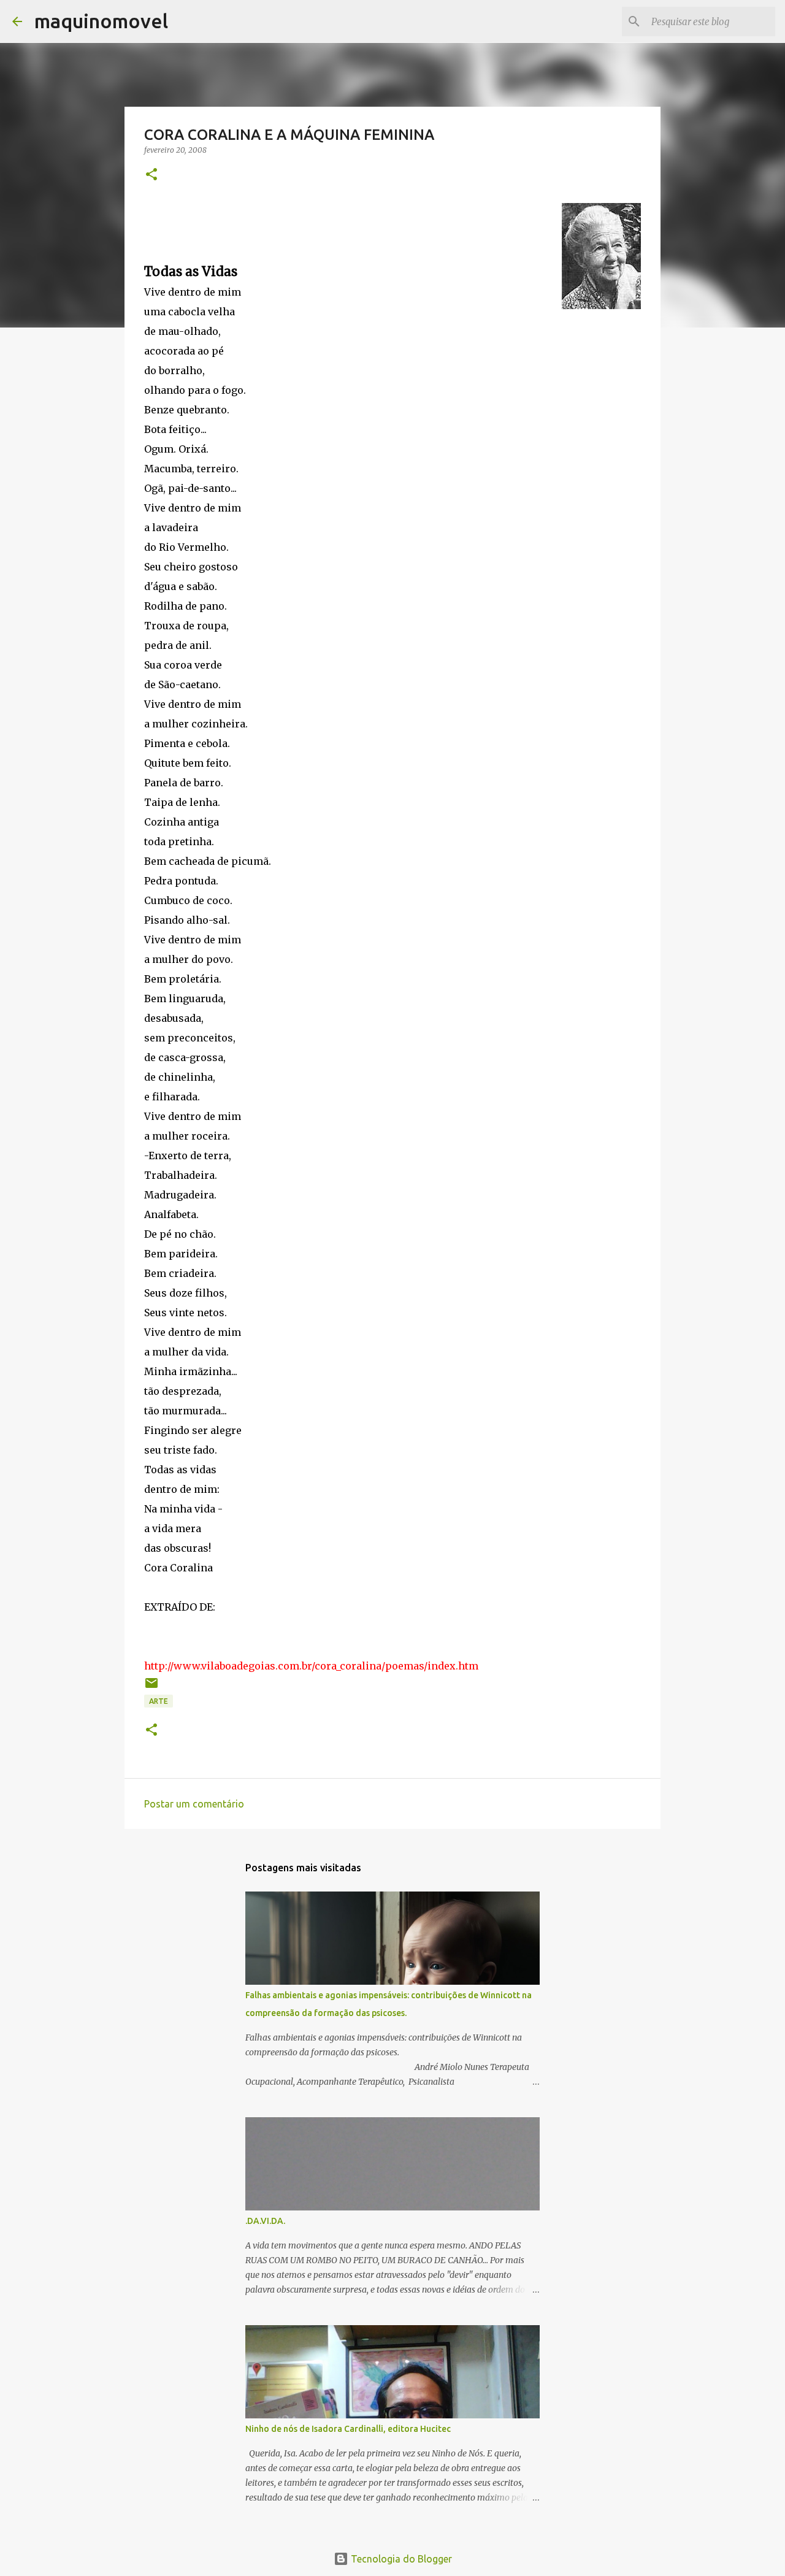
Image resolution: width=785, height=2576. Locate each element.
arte (159, 1701)
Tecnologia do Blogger (400, 2559)
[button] (151, 175)
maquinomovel (101, 21)
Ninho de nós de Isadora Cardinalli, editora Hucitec (348, 2429)
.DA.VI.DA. (265, 2221)
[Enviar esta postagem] (151, 1688)
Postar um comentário (194, 1804)
